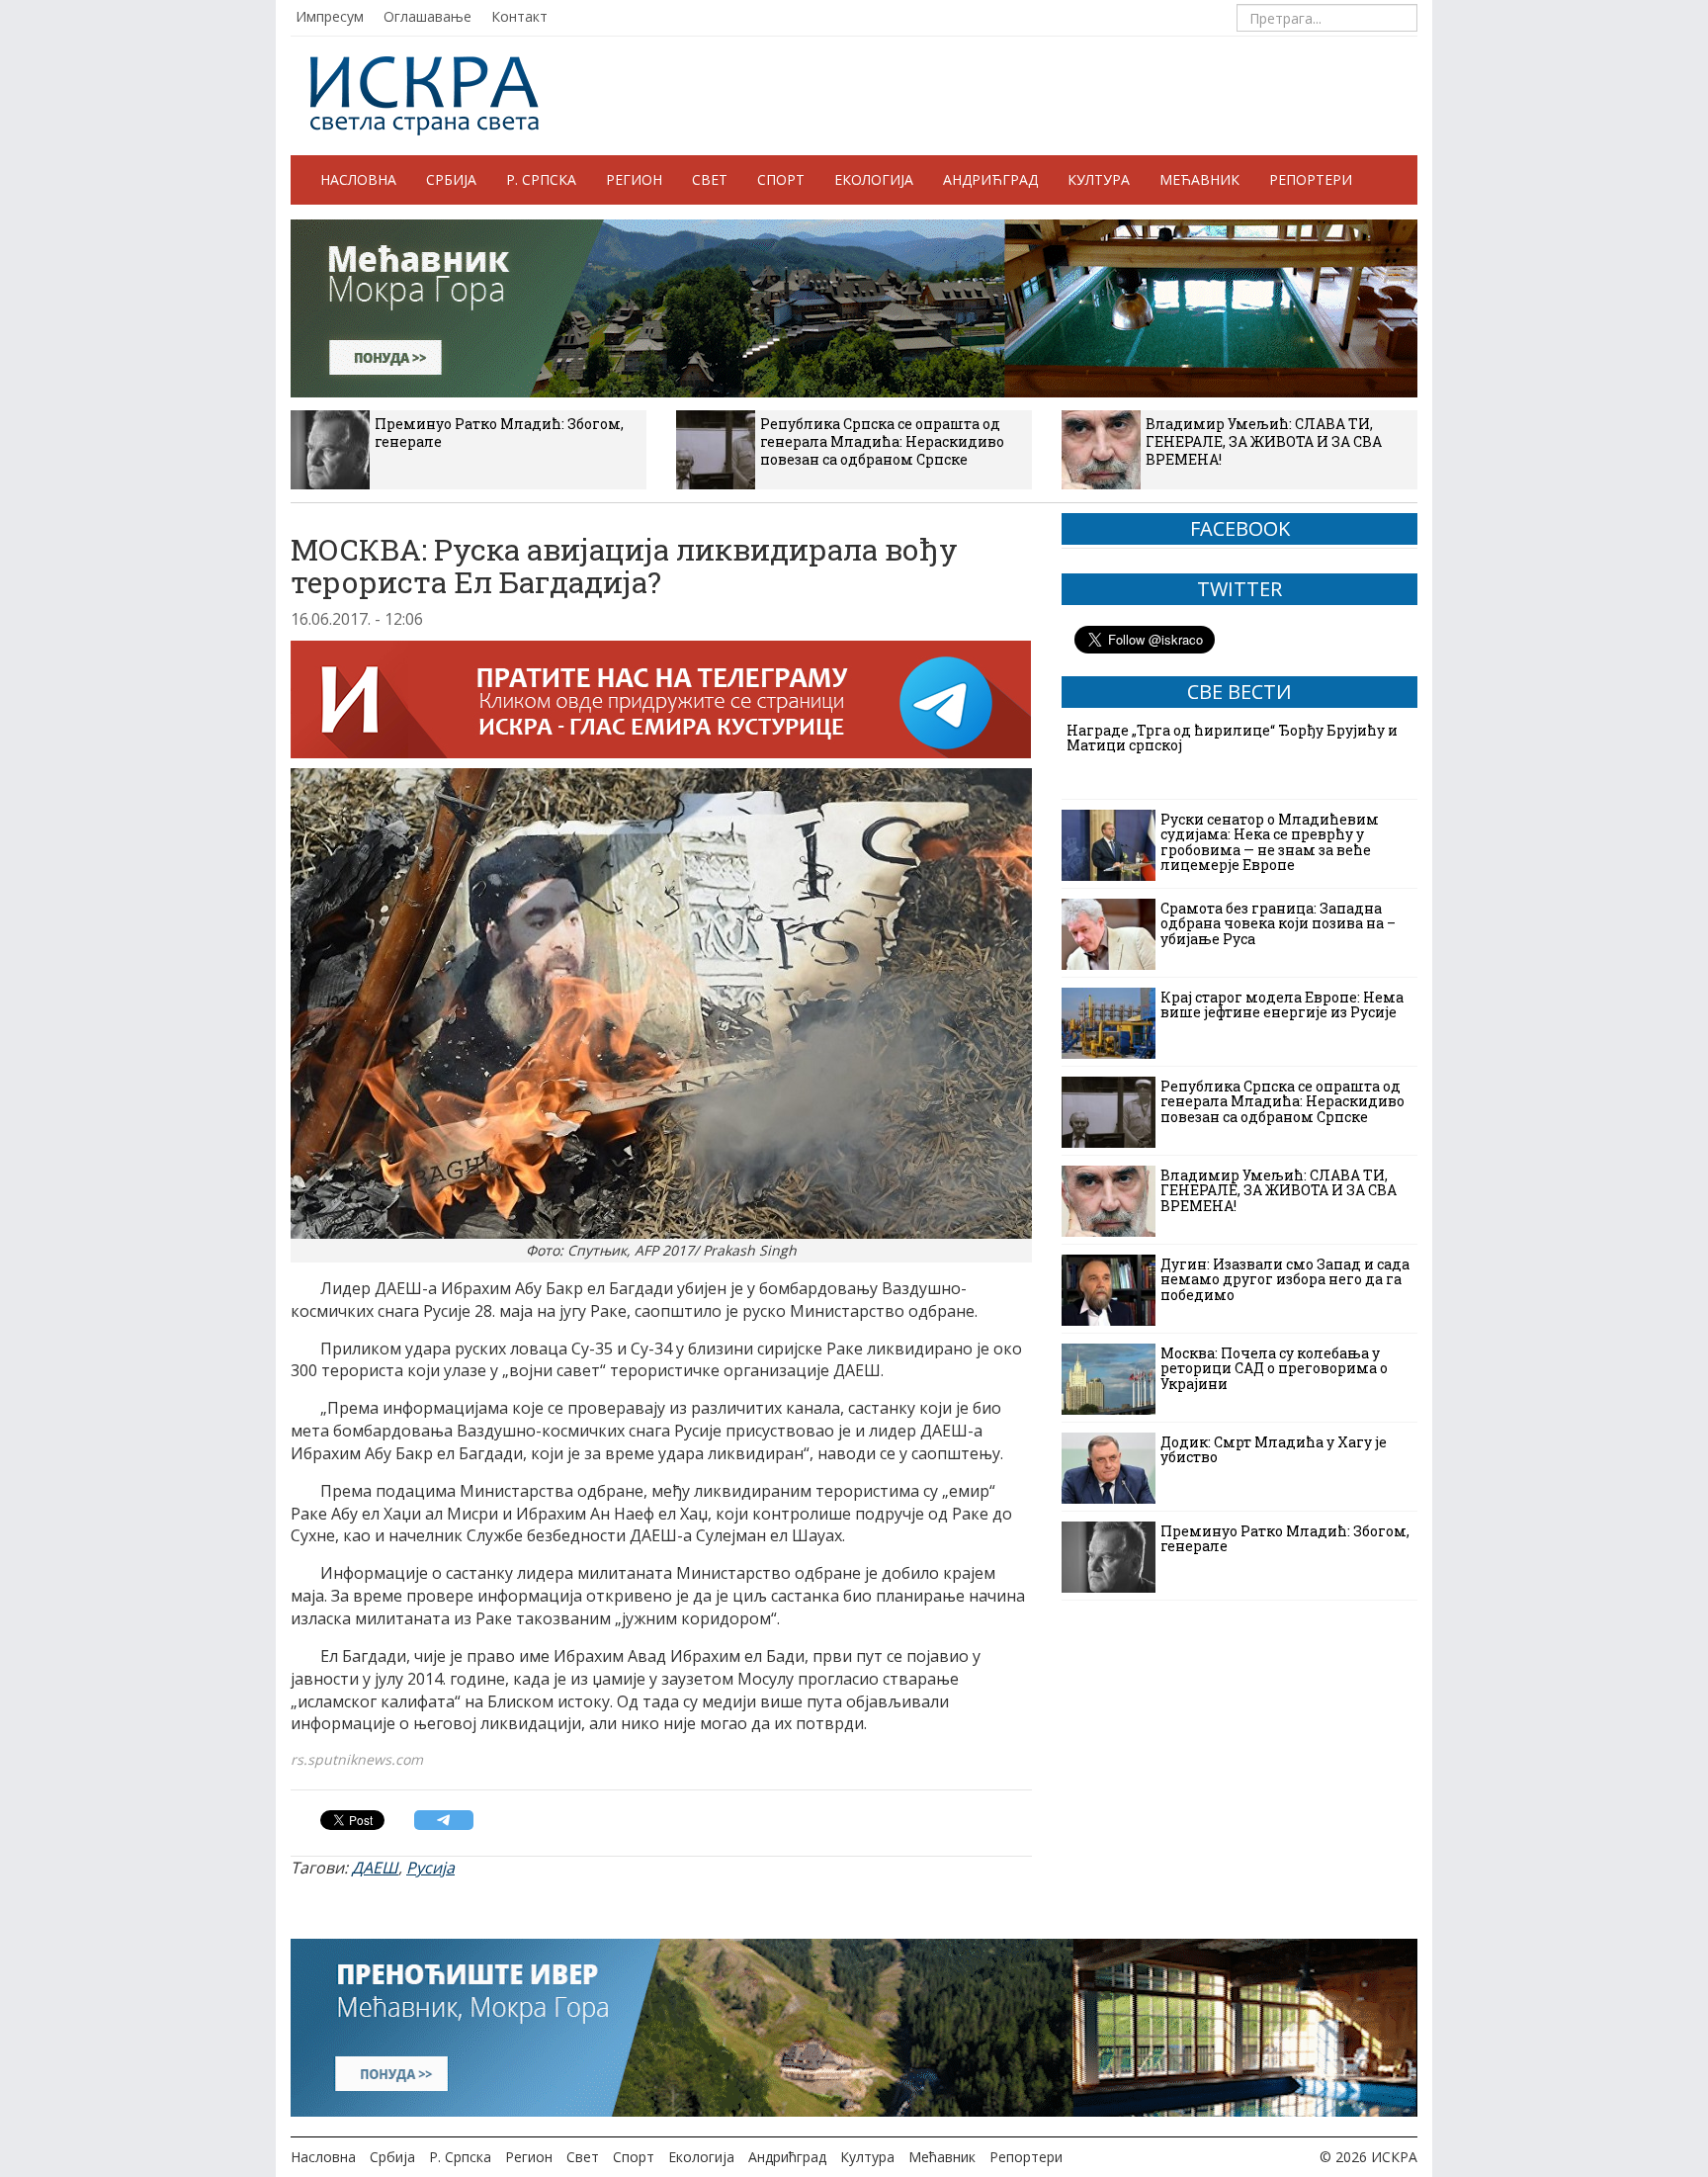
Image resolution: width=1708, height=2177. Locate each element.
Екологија (874, 179)
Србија (451, 179)
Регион (634, 179)
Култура (1099, 179)
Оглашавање (427, 16)
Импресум (330, 16)
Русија (430, 1868)
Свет (710, 179)
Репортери (1311, 179)
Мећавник (1199, 179)
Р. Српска (541, 179)
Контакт (519, 16)
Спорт (781, 179)
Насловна (358, 179)
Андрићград (990, 179)
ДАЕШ (375, 1868)
